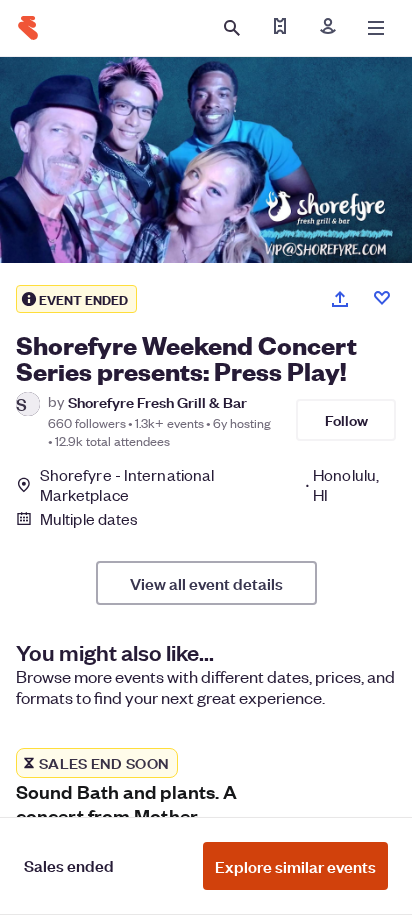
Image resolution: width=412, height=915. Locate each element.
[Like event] (382, 298)
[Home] (28, 28)
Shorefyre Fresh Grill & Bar (157, 401)
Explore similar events (295, 866)
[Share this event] (340, 299)
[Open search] (232, 28)
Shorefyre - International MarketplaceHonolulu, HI (209, 485)
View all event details (206, 583)
